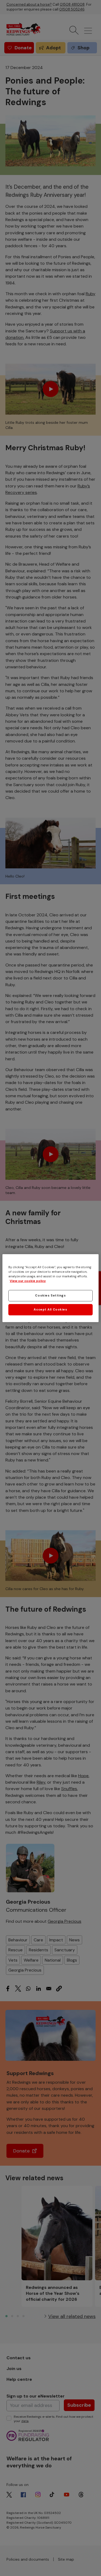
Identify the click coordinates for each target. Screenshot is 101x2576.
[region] (50, 1288)
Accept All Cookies (50, 1310)
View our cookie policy (28, 1281)
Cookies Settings (50, 1296)
